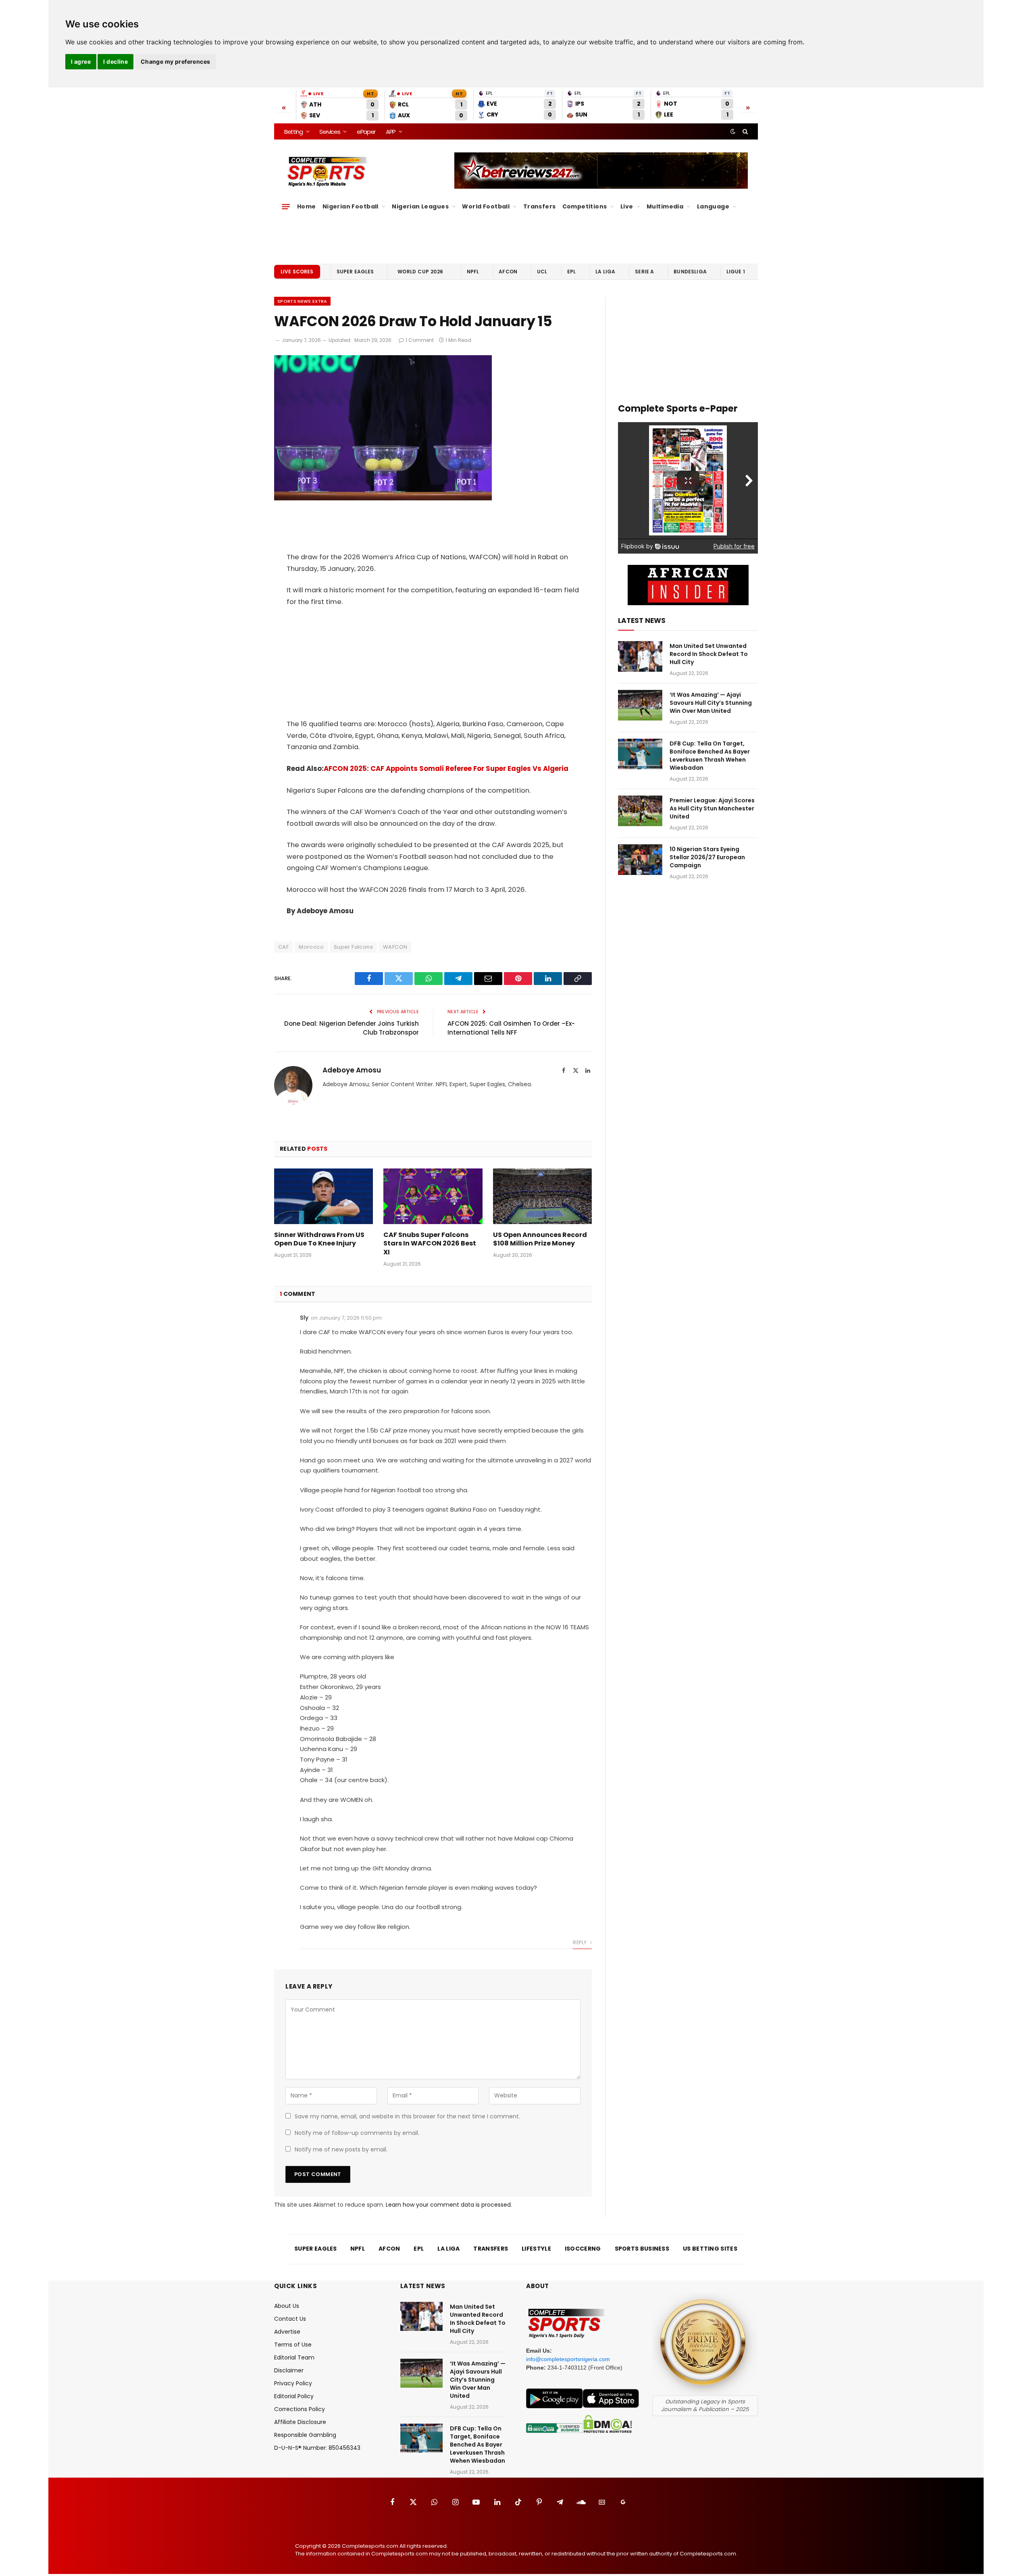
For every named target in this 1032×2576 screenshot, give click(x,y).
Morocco (311, 947)
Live (627, 206)
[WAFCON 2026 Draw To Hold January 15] (383, 498)
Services (330, 132)
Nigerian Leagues (420, 206)
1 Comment (420, 340)
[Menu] (286, 206)
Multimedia (665, 206)
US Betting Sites (710, 2249)
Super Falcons (353, 947)
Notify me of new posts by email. (341, 2149)
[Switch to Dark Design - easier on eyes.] (733, 131)
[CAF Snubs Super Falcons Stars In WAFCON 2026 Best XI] (433, 1196)
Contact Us (290, 2319)
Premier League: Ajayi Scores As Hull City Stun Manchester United (712, 808)
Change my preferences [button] (176, 61)
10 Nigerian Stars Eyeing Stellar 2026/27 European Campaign (707, 857)
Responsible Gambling (305, 2435)
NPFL (473, 272)
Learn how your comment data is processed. (449, 2205)
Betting (293, 132)
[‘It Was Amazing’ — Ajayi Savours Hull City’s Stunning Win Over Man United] (640, 705)
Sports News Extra (302, 301)
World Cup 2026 (420, 272)
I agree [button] (81, 61)
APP (391, 132)
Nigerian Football (351, 206)
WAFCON (395, 947)
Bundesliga (690, 272)
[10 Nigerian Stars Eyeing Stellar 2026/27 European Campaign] (640, 860)
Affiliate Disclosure (300, 2422)
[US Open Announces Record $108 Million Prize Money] (542, 1196)
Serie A (644, 272)
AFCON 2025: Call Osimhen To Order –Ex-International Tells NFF (511, 1028)
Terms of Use (293, 2345)
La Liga (605, 272)
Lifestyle (536, 2249)
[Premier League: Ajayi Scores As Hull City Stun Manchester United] (640, 811)
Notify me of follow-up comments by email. (357, 2133)
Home (307, 206)
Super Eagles (355, 272)
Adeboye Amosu (352, 1070)
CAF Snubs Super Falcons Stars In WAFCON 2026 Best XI (430, 1244)
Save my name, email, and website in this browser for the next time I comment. (407, 2116)
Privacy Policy (293, 2383)
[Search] (744, 131)
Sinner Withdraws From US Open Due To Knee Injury (319, 1239)
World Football (486, 206)
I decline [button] (115, 61)
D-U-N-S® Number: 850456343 (317, 2448)
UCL (542, 272)
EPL (571, 272)
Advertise (287, 2332)
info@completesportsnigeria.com (568, 2359)
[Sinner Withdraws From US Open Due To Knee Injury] (324, 1196)
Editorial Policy (294, 2396)
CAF (283, 947)
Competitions (585, 206)
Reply (580, 1942)
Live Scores (297, 272)
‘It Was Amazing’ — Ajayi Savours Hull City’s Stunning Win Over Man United (711, 703)
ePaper (366, 132)
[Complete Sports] (327, 172)
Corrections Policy (300, 2409)
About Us (287, 2306)
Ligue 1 (736, 272)
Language (713, 206)
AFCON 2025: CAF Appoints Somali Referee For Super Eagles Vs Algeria (446, 769)
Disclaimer (289, 2370)
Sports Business (642, 2249)
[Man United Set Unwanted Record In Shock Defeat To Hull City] (640, 656)
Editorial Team (294, 2357)
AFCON (508, 272)
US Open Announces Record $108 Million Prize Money (540, 1239)
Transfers (540, 206)
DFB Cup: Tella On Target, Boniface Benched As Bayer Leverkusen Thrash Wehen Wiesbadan (710, 756)
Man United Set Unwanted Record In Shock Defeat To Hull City (709, 654)
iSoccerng (583, 2249)
